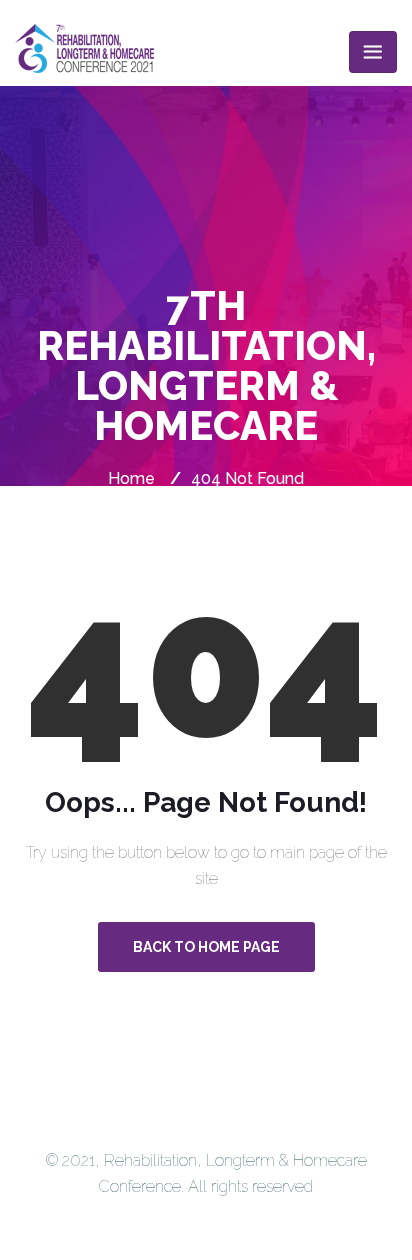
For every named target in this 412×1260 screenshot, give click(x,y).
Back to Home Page (206, 947)
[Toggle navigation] (373, 52)
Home (131, 478)
